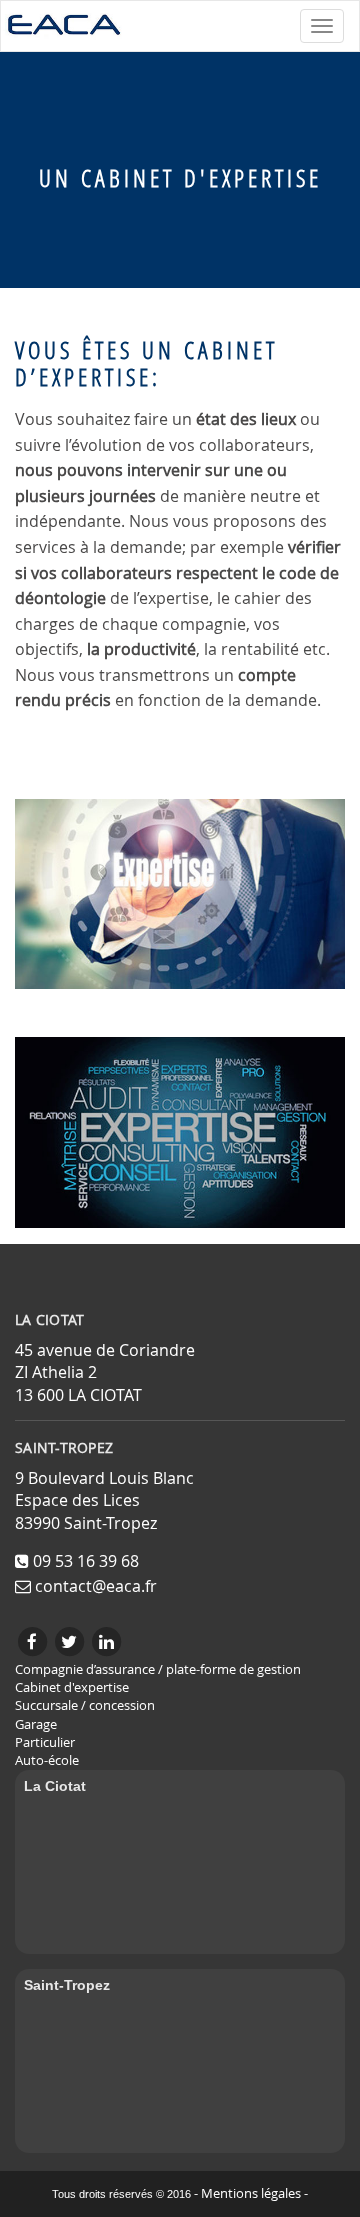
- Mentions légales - (251, 2193)
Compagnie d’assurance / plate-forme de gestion (158, 1669)
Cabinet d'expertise (72, 1687)
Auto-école (47, 1760)
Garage (36, 1724)
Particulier (45, 1742)
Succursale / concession (85, 1705)
